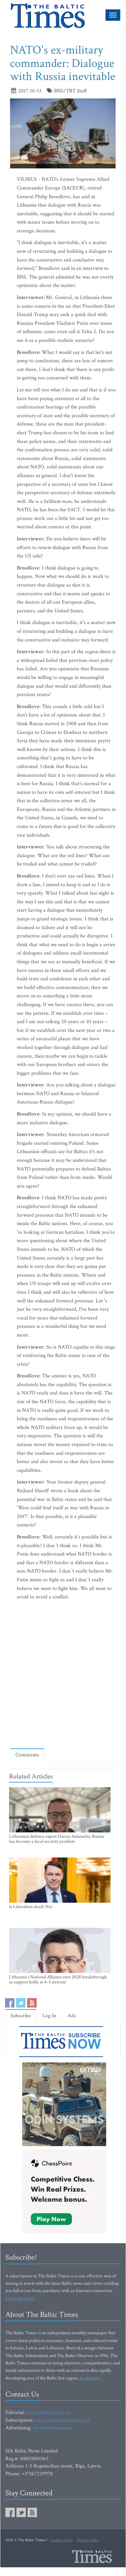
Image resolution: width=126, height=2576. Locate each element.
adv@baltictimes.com (53, 2428)
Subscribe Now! (20, 2298)
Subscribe (21, 2016)
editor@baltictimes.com (49, 2413)
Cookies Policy (61, 2540)
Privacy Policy (88, 2540)
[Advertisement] (63, 1676)
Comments (27, 1755)
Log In (49, 2016)
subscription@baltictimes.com (62, 2420)
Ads (72, 2016)
